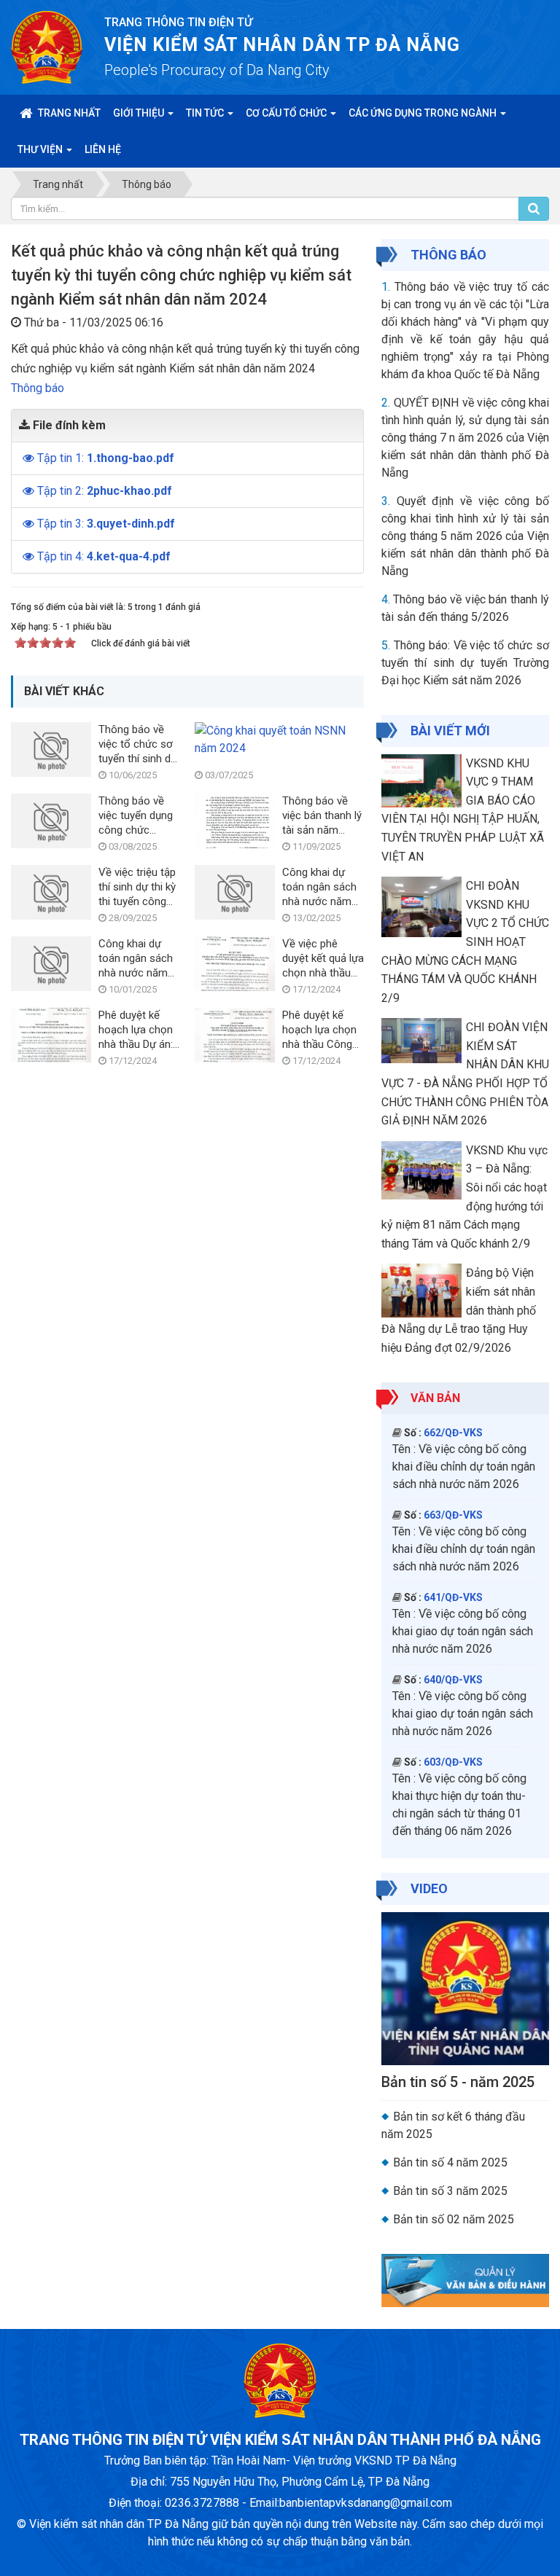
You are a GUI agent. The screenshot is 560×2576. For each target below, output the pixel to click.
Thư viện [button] (41, 149)
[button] (30, 458)
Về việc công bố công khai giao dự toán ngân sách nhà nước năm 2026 (463, 1631)
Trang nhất (68, 113)
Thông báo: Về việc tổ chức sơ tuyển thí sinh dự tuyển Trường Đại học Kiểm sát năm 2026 (465, 663)
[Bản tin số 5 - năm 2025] (465, 1988)
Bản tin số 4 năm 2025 (450, 2162)
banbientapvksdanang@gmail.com (366, 2503)
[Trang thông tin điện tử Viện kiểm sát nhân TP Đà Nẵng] (47, 46)
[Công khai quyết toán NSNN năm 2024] (276, 739)
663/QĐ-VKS (453, 1515)
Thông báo (38, 388)
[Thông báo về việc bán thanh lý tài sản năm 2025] (235, 820)
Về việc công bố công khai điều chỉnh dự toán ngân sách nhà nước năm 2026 (464, 1467)
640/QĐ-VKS (453, 1680)
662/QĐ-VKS (453, 1433)
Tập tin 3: (106, 524)
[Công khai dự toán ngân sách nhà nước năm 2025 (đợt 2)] (235, 892)
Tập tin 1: (106, 458)
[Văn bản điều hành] (465, 2280)
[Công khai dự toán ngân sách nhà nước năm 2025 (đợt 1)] (51, 963)
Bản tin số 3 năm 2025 (450, 2191)
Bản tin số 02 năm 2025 (454, 2219)
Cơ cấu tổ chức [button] (287, 113)
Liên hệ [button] (103, 149)
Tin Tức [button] (206, 113)
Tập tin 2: (105, 491)
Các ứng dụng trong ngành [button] (424, 113)
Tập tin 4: (104, 556)
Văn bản (435, 1398)
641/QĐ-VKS (453, 1597)
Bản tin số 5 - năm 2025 (458, 2082)
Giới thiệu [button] (140, 113)
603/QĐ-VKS (453, 1762)
